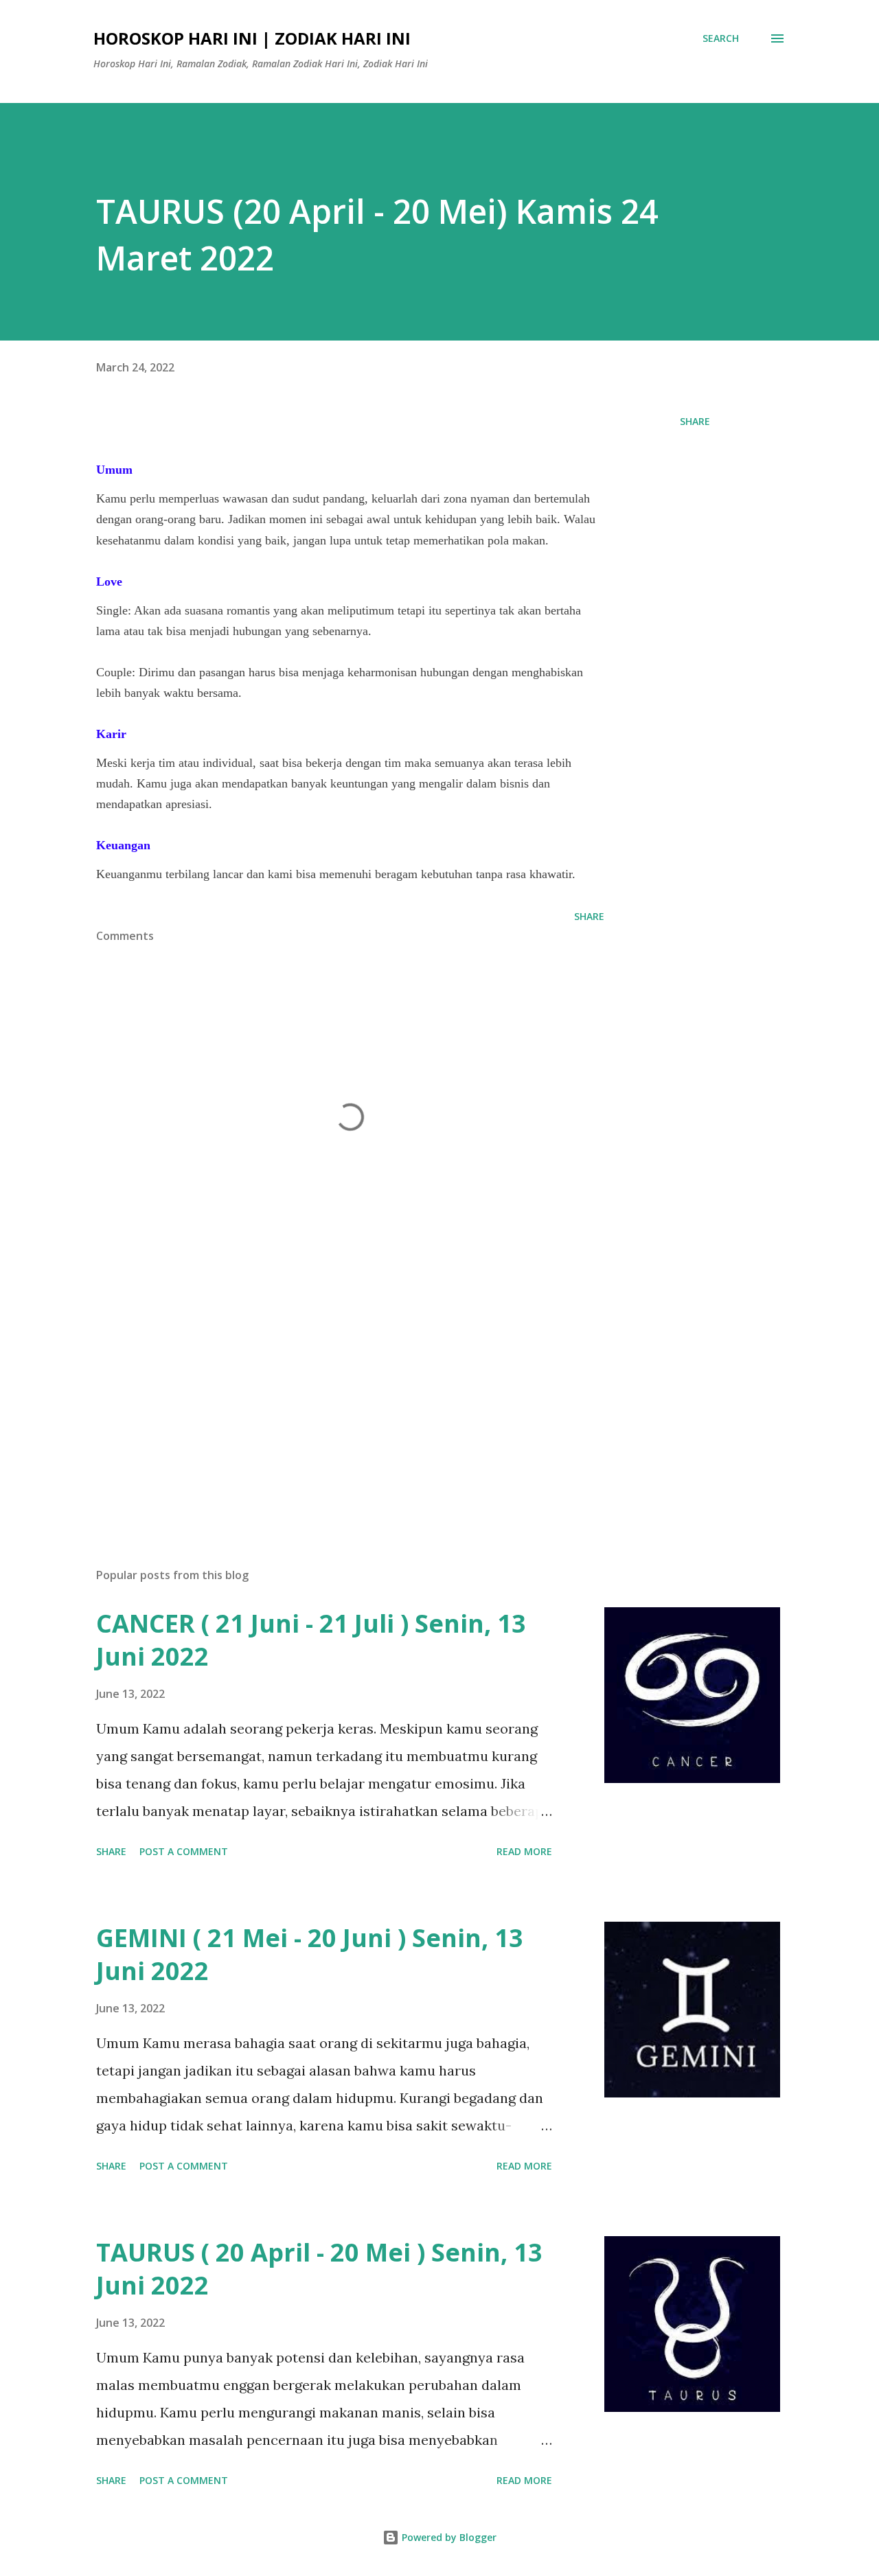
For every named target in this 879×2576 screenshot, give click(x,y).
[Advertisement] (328, 1396)
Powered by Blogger (448, 2537)
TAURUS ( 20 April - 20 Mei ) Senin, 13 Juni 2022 (319, 2269)
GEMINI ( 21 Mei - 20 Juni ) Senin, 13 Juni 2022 (310, 1954)
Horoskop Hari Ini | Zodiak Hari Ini (252, 38)
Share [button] (695, 421)
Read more (524, 1851)
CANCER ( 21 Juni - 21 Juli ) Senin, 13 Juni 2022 (311, 1640)
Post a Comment (184, 1851)
